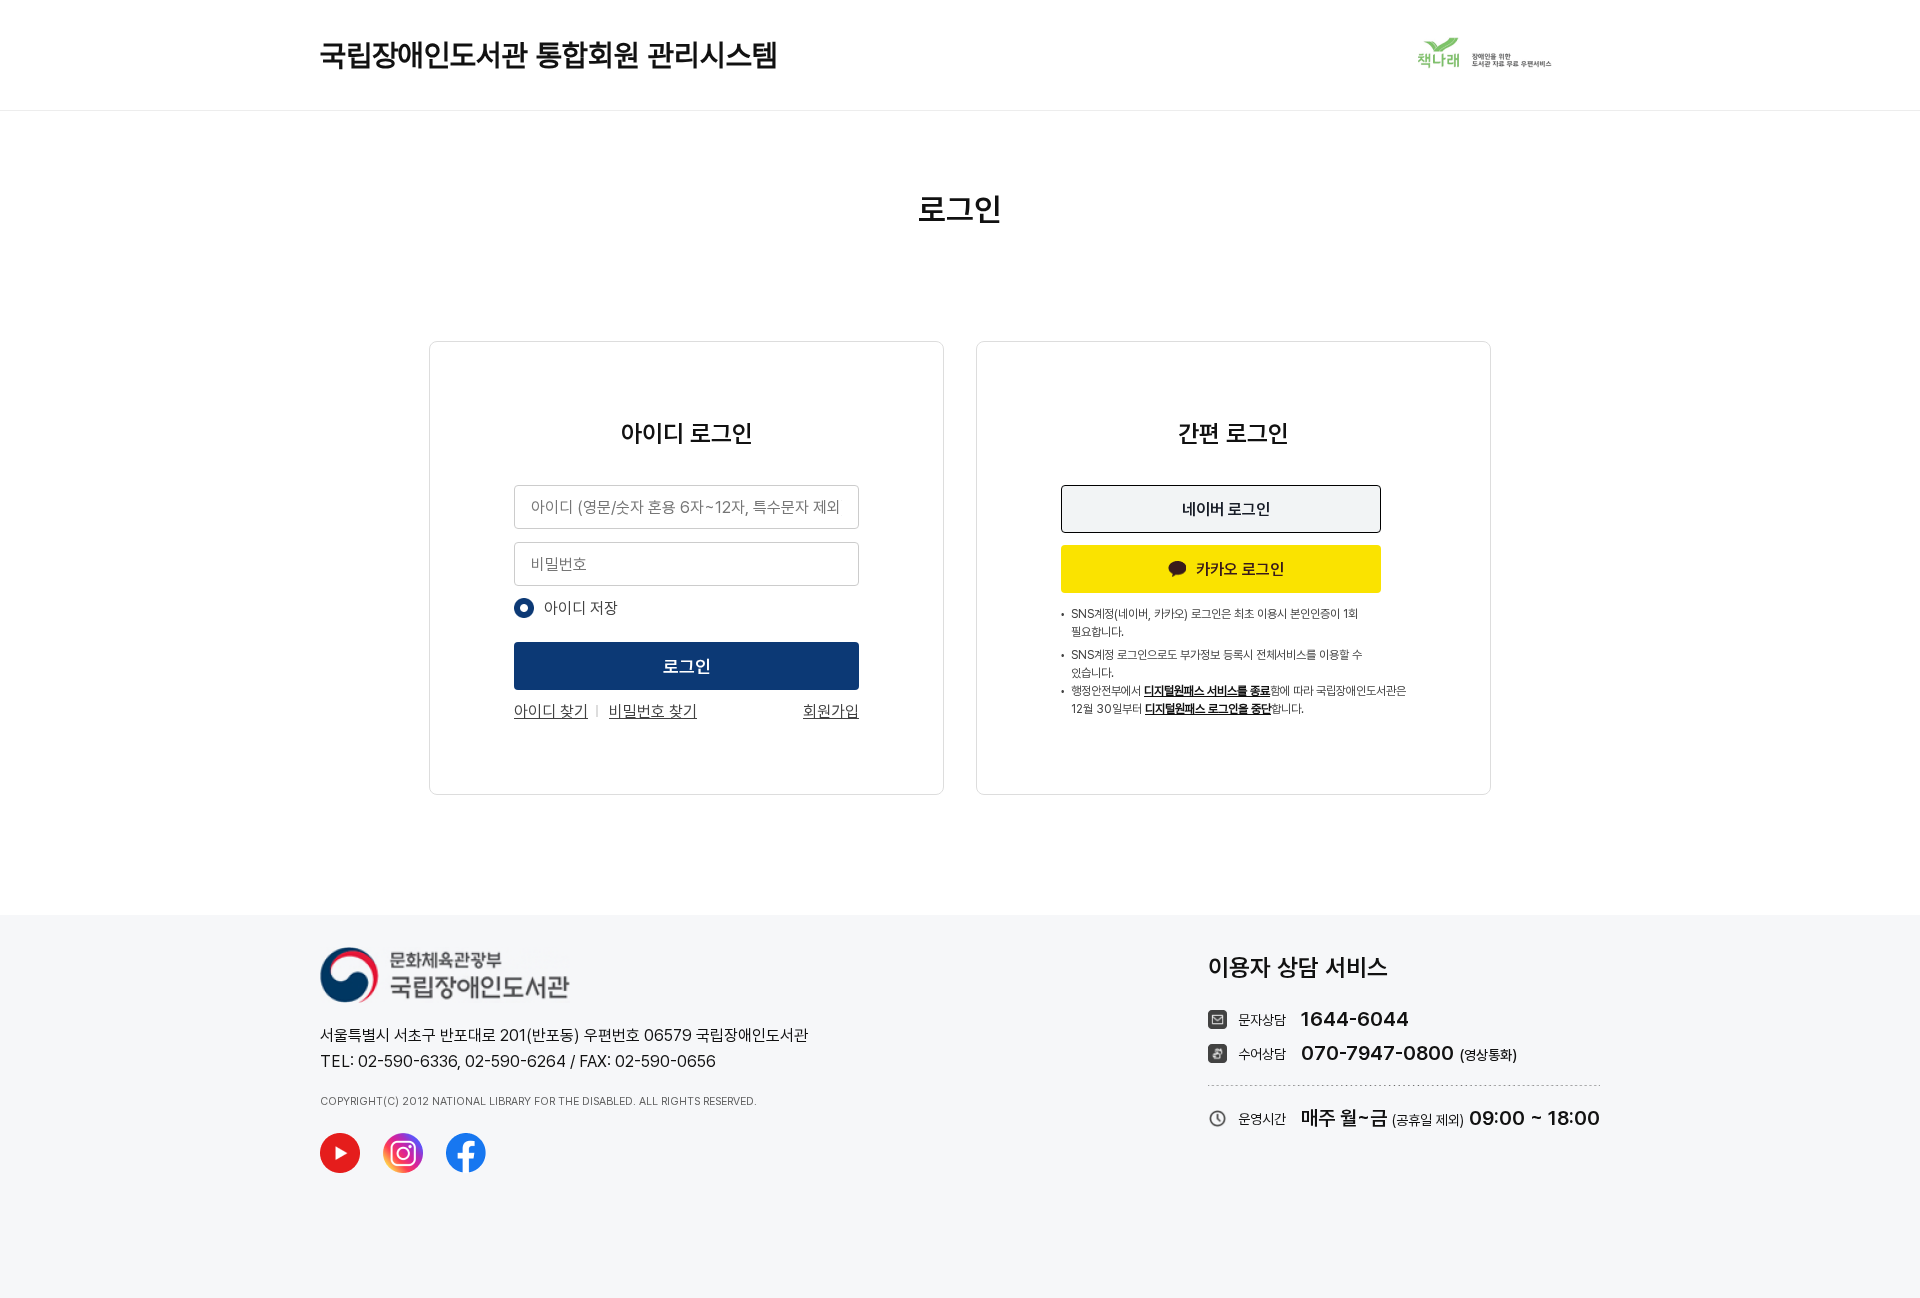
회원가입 (831, 711)
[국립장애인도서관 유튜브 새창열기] (340, 1153)
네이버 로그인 (1226, 509)
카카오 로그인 (1240, 569)
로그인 (687, 666)
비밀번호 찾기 (653, 711)
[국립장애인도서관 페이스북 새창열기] (466, 1153)
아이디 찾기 (551, 711)
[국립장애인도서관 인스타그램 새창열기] (403, 1153)
